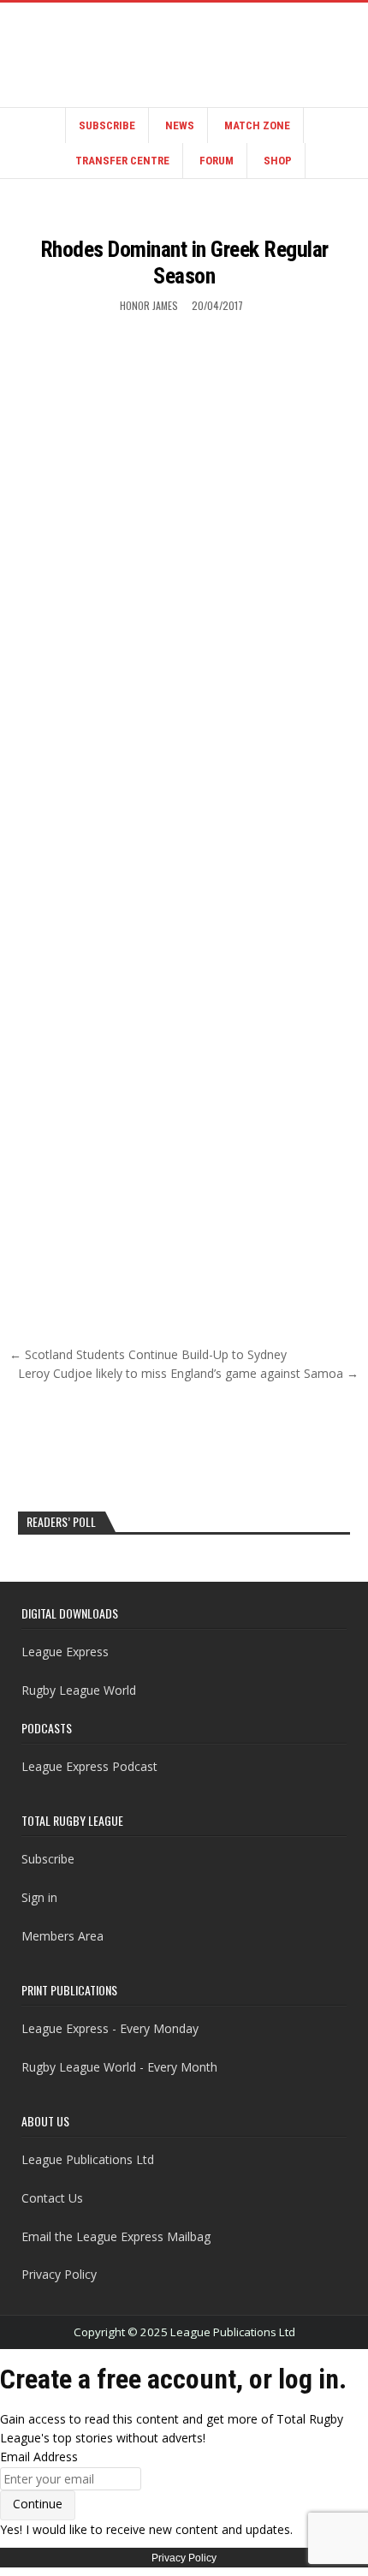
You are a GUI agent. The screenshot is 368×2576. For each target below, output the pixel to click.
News (180, 125)
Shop (278, 161)
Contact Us (52, 2198)
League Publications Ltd (88, 2159)
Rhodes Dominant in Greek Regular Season (184, 262)
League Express (65, 1652)
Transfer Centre (122, 161)
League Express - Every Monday (110, 2028)
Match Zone (257, 125)
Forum (217, 161)
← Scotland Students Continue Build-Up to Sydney (148, 1354)
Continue (38, 2504)
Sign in (39, 1897)
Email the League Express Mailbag (116, 2236)
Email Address (39, 2457)
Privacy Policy (59, 2274)
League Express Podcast (89, 1766)
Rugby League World (79, 1690)
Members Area (62, 1936)
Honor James (149, 305)
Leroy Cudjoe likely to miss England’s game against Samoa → (188, 1373)
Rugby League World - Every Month (119, 2067)
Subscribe (107, 125)
